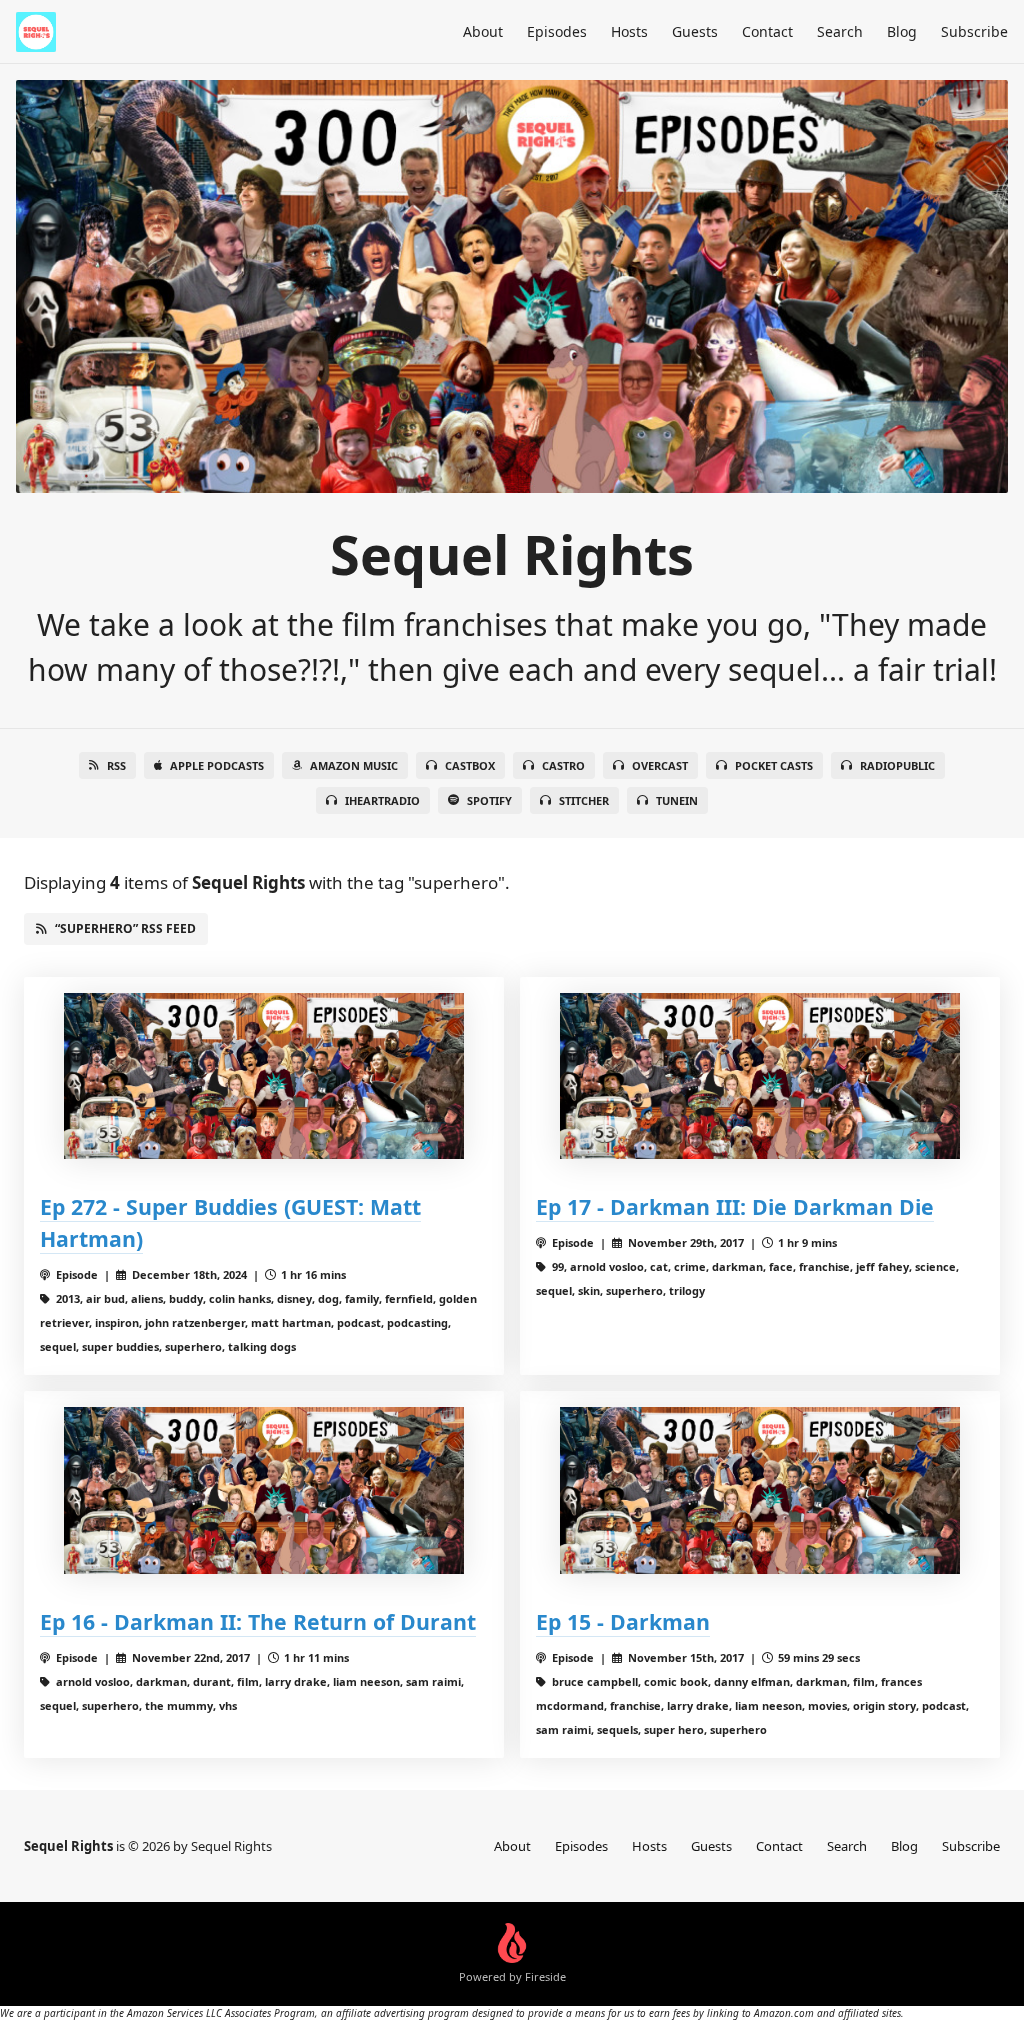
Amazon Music (354, 765)
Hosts (629, 31)
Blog (902, 31)
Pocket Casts (774, 765)
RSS (116, 765)
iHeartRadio (382, 800)
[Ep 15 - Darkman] (760, 1490)
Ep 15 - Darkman (623, 1621)
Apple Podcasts (217, 765)
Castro (563, 765)
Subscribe (974, 31)
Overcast (660, 765)
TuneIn (677, 800)
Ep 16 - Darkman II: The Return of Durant (258, 1621)
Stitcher (584, 800)
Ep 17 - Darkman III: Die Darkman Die (735, 1206)
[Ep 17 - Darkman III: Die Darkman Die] (760, 1076)
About (483, 31)
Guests (695, 31)
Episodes (557, 31)
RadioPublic (897, 765)
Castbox (470, 765)
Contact (767, 31)
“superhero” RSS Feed (125, 928)
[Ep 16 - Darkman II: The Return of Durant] (264, 1490)
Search (840, 31)
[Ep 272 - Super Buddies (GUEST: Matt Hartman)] (264, 1076)
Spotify (489, 800)
